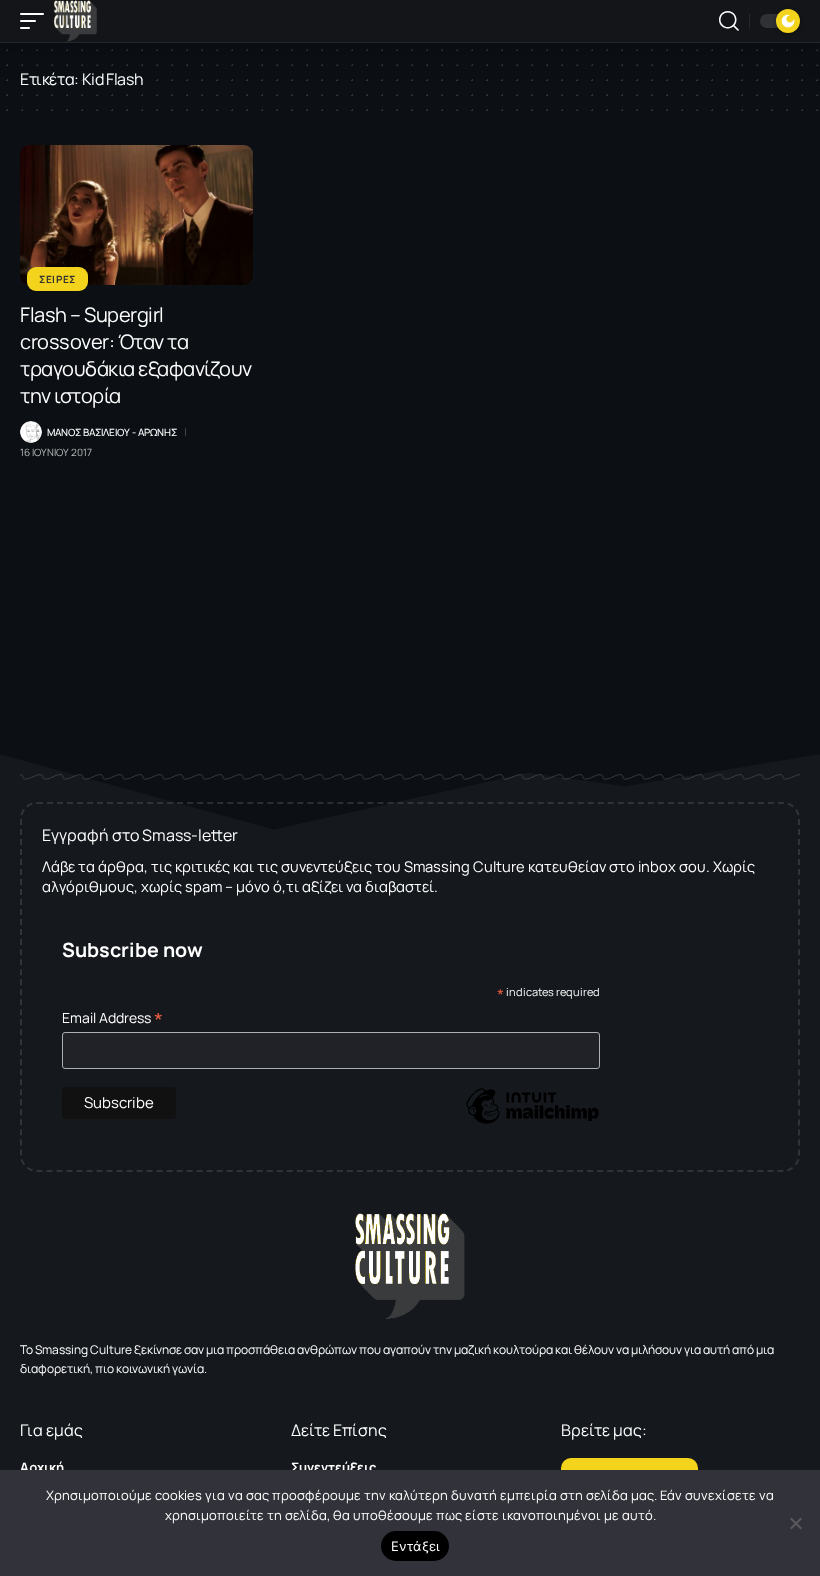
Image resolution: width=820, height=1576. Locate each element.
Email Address (112, 1017)
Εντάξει (415, 1546)
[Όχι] (795, 1523)
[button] (37, 21)
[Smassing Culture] (75, 21)
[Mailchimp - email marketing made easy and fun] (532, 1120)
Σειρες (57, 279)
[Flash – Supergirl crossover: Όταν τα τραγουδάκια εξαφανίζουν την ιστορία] (136, 215)
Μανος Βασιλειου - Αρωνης (112, 432)
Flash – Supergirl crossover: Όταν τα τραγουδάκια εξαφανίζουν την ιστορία (136, 355)
